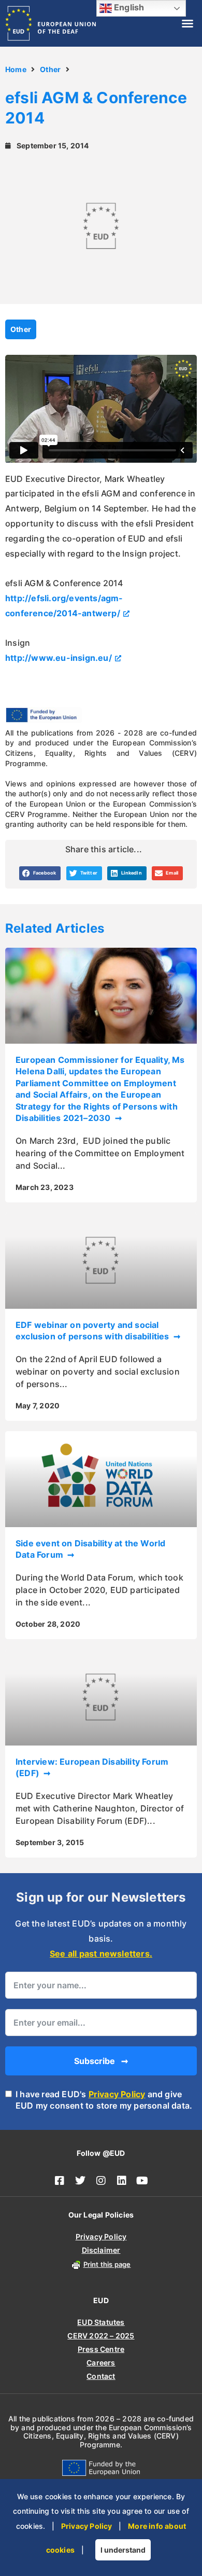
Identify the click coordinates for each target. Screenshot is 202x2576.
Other (50, 69)
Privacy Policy (117, 2094)
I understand (123, 2550)
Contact (101, 2376)
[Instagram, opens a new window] (101, 2181)
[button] (187, 23)
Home (16, 69)
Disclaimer (101, 2250)
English (128, 7)
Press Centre (101, 2349)
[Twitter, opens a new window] (80, 2181)
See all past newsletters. (101, 1954)
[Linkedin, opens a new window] (122, 2181)
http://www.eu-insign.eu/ (59, 658)
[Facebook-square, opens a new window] (60, 2181)
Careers (101, 2363)
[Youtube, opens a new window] (142, 2181)
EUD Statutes (101, 2322)
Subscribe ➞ (101, 2061)
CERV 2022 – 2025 (101, 2336)
